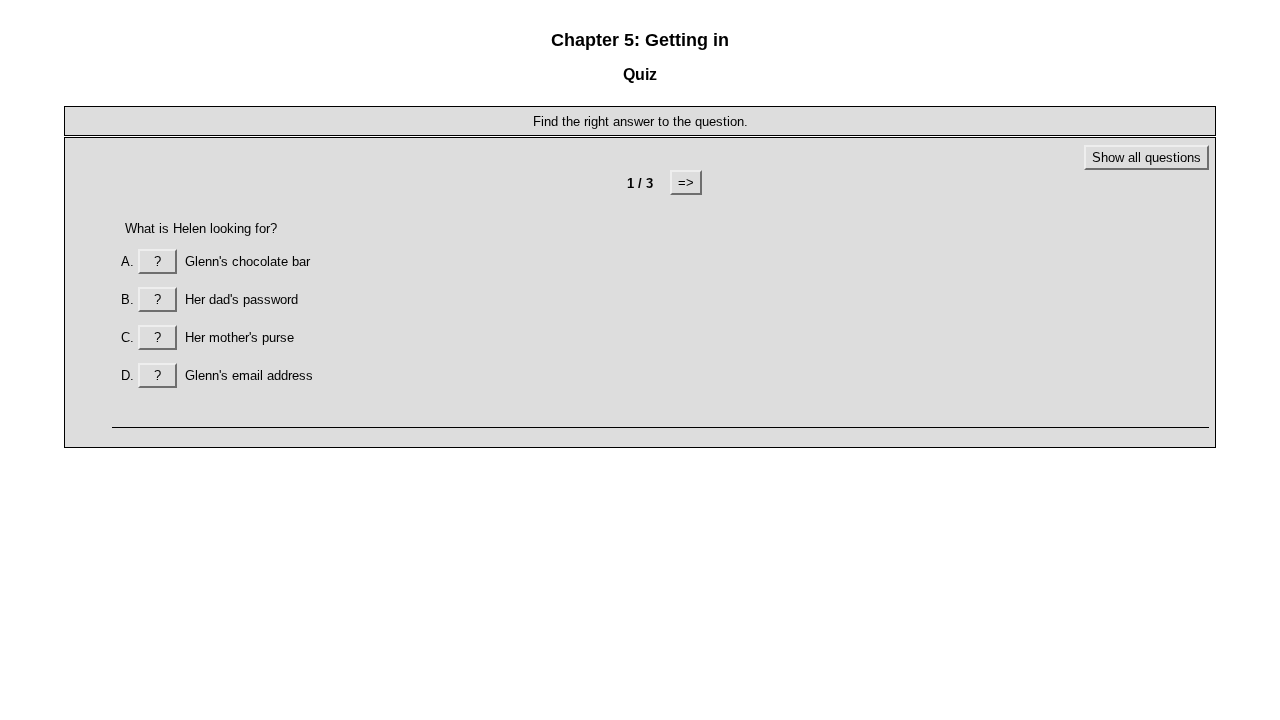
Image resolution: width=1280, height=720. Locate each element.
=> (686, 182)
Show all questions (1146, 157)
